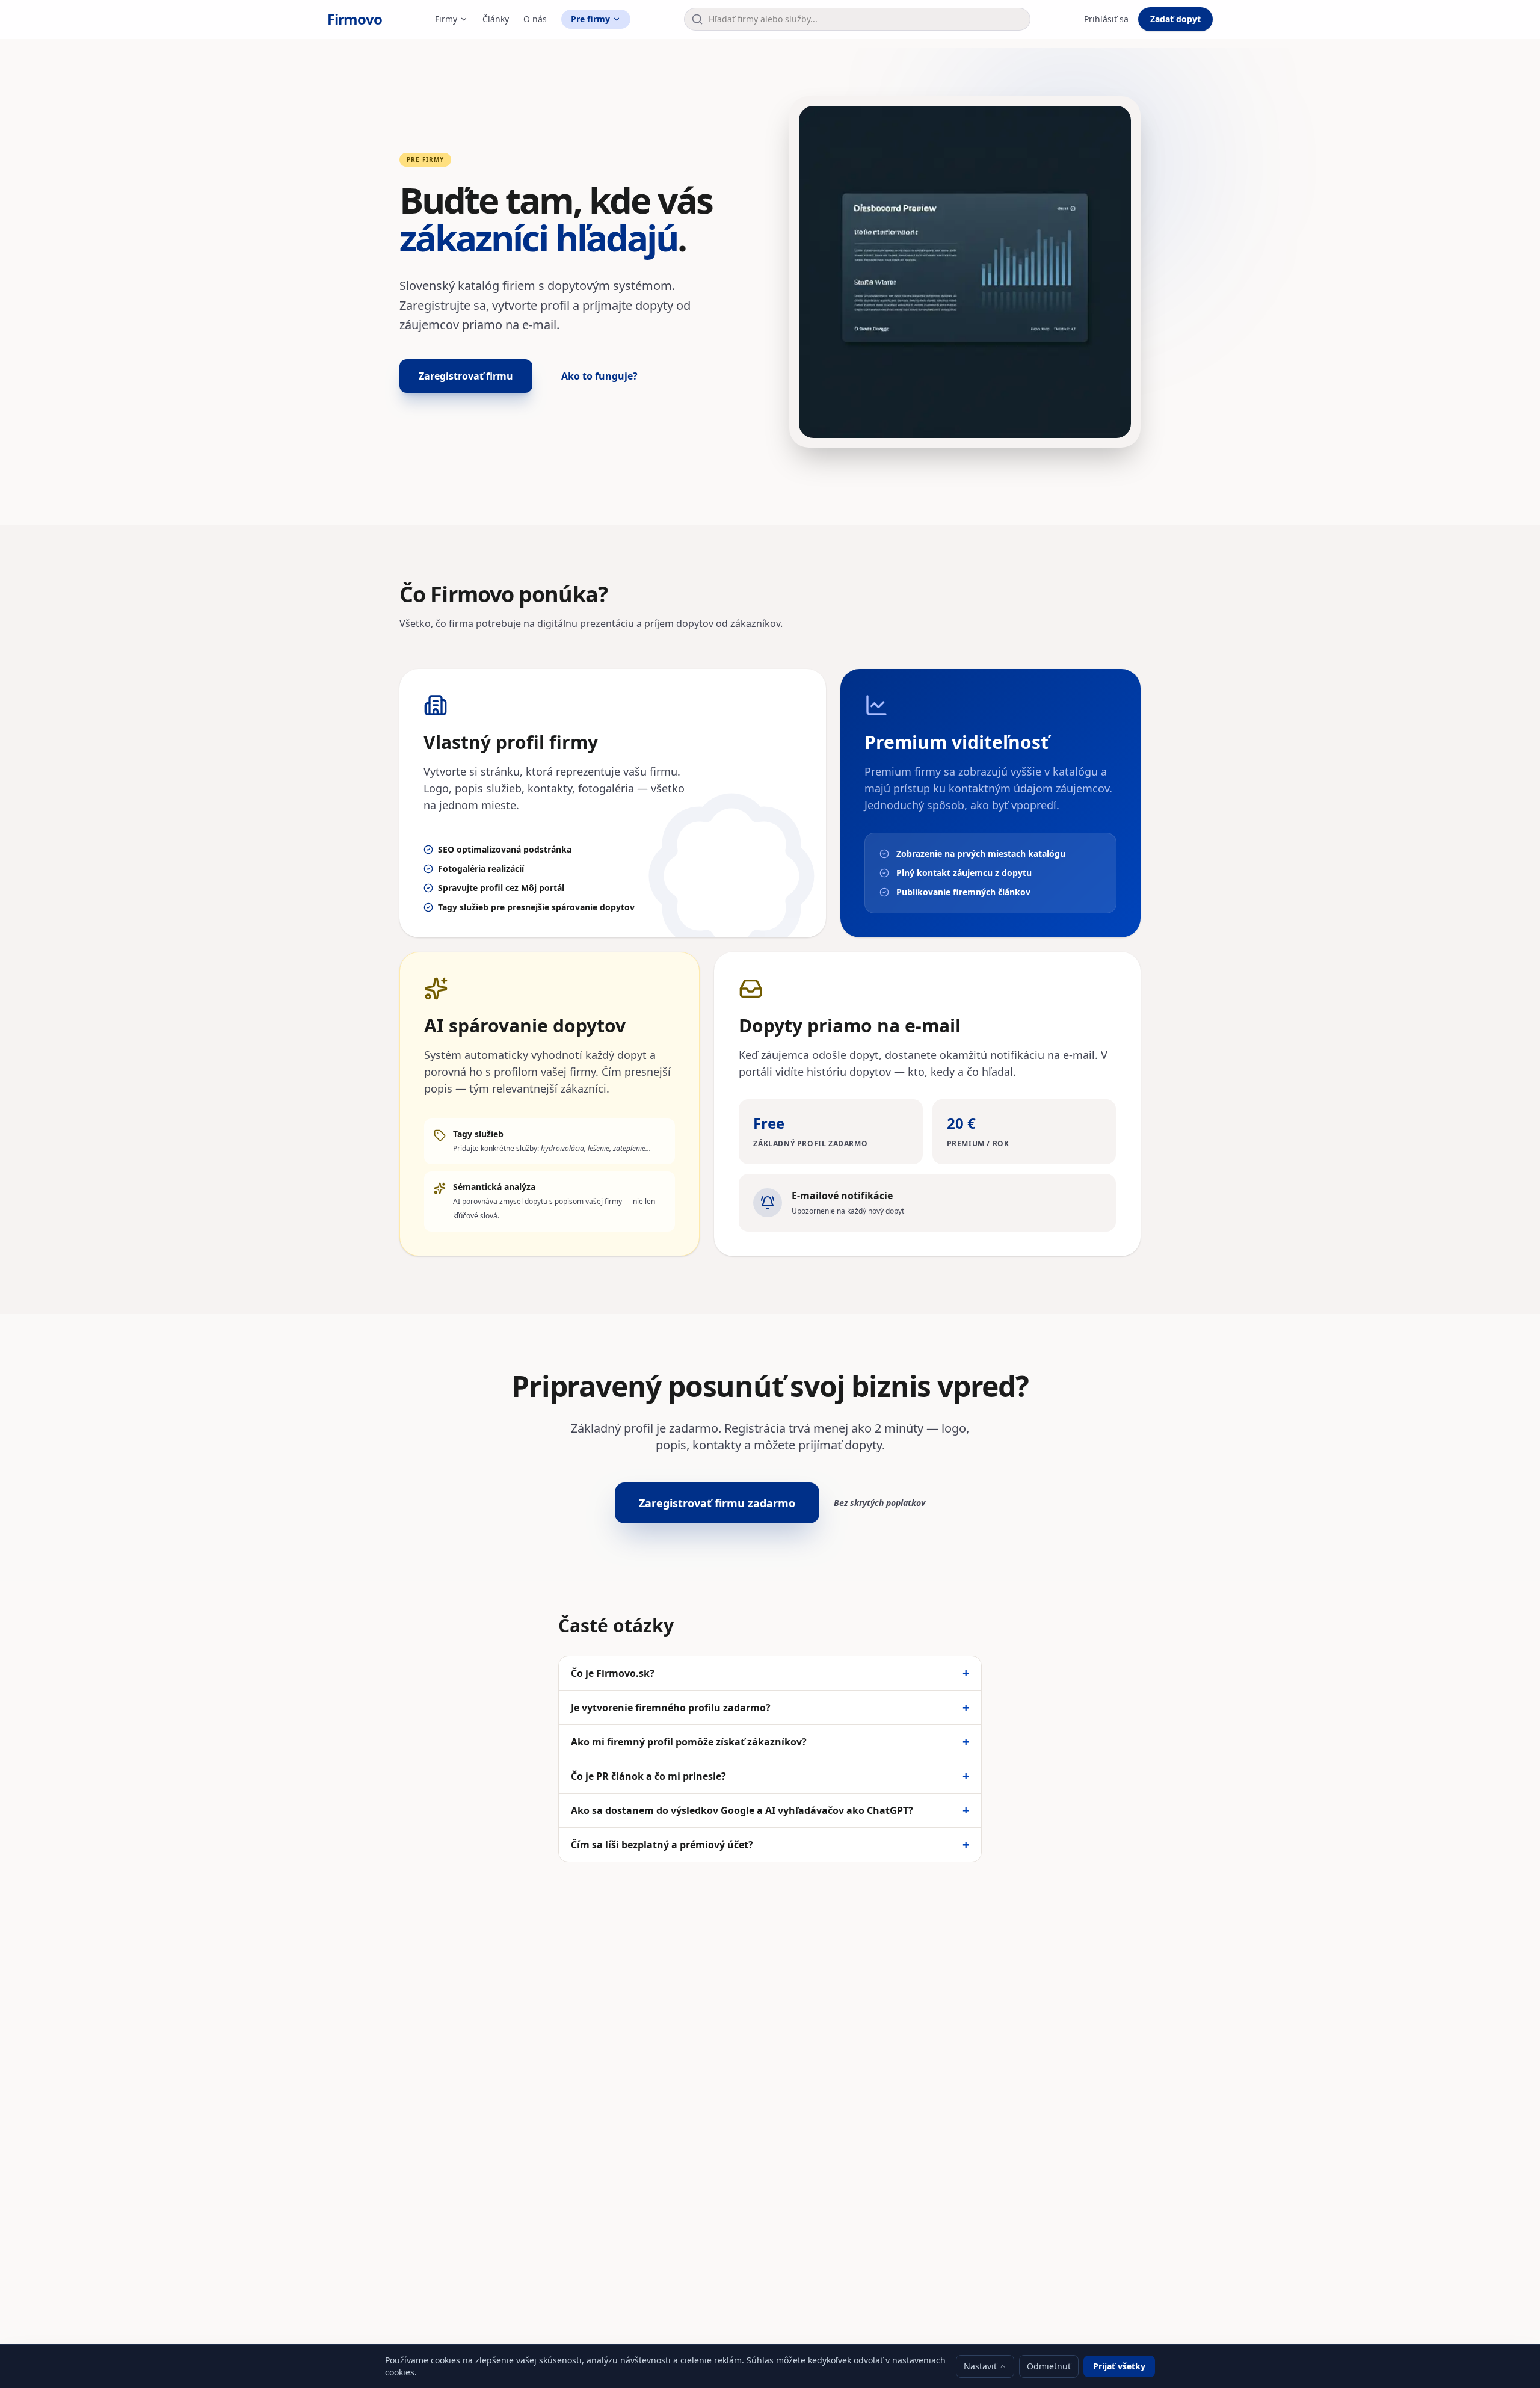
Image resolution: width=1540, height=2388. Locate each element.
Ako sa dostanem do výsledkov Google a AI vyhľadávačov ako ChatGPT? (770, 1810)
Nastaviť (980, 2366)
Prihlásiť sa (1106, 19)
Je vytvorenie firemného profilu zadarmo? (770, 1708)
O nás (535, 19)
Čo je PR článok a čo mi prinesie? (770, 1776)
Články (496, 19)
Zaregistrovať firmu (466, 376)
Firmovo (355, 19)
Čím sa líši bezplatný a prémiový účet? (770, 1845)
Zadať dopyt (1175, 19)
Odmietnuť (1049, 2366)
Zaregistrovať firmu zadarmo (717, 1503)
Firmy (446, 19)
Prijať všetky (1119, 2366)
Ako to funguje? (599, 376)
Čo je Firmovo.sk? (770, 1673)
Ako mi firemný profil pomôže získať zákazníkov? (770, 1742)
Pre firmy (590, 19)
